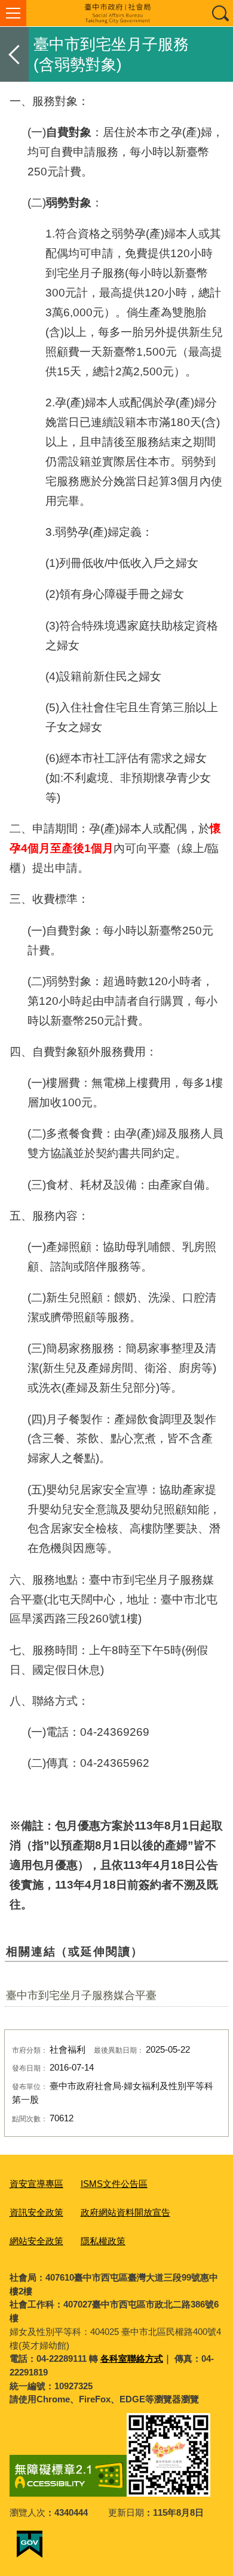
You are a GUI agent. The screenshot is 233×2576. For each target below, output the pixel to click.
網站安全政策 (36, 2241)
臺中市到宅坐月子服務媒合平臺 (81, 1995)
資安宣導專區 (36, 2184)
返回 (14, 54)
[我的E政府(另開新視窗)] (30, 2544)
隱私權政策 (103, 2241)
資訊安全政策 (36, 2212)
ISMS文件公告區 (114, 2184)
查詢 (220, 13)
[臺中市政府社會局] (116, 13)
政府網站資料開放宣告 (125, 2212)
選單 (13, 13)
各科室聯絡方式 (132, 2358)
